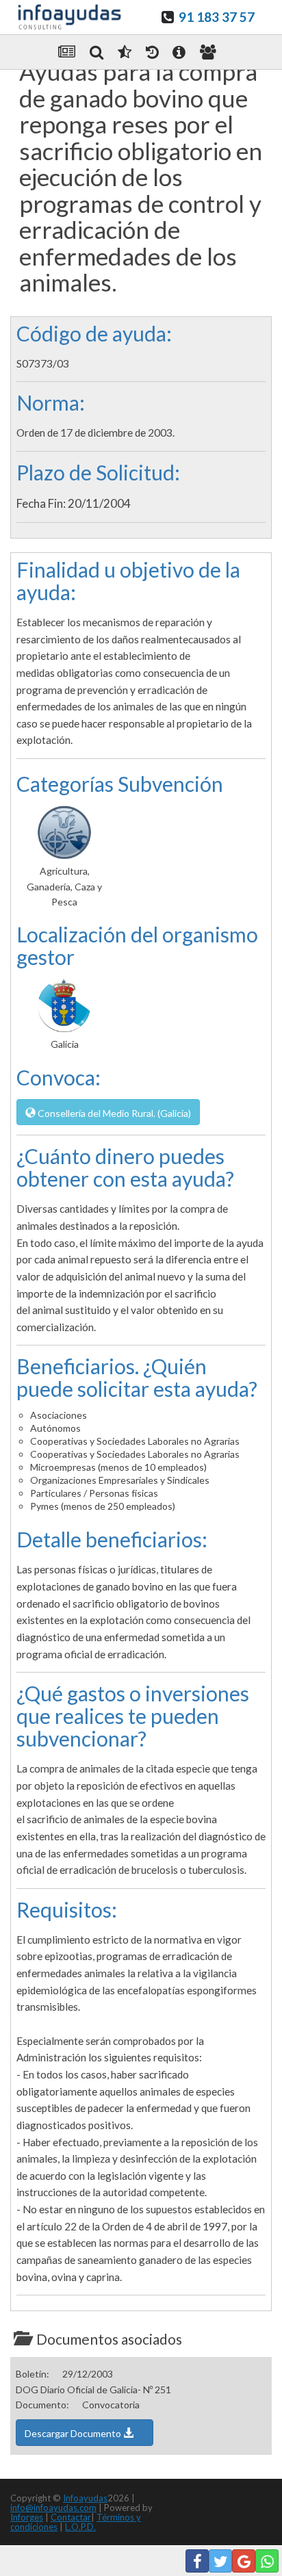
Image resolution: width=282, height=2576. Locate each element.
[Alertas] (152, 52)
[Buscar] (97, 52)
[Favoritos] (125, 52)
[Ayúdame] (179, 52)
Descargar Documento (74, 2433)
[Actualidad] (67, 52)
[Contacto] (208, 52)
